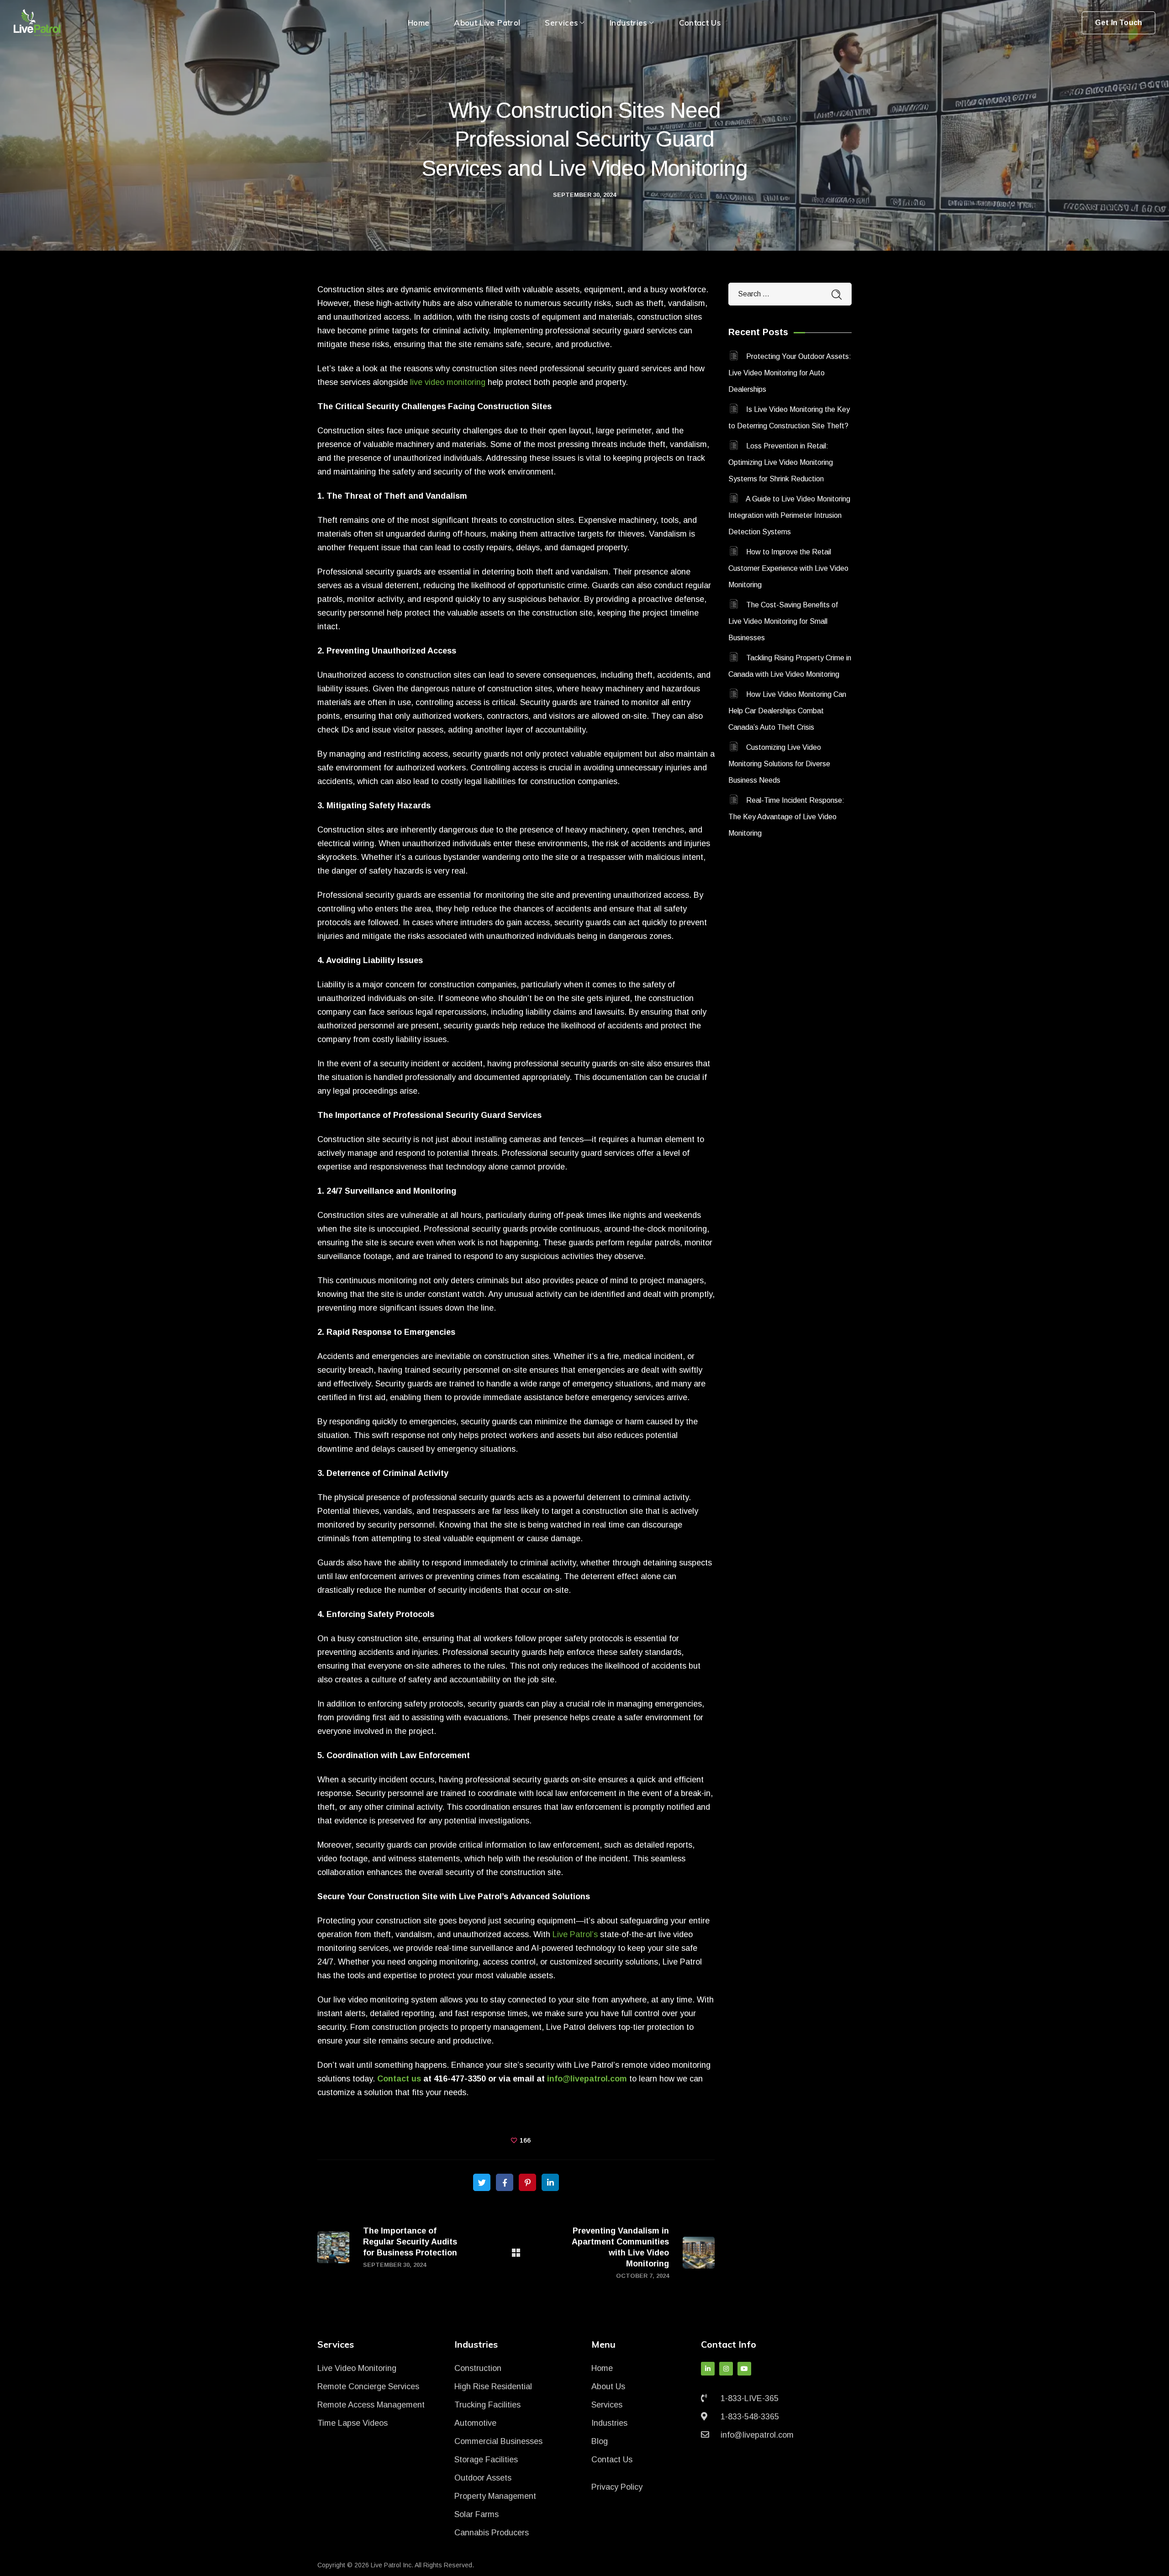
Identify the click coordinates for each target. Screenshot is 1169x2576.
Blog (600, 2441)
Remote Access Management (371, 2405)
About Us (608, 2386)
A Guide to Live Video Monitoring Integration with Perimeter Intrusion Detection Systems (789, 515)
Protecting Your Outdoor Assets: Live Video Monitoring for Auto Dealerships (790, 373)
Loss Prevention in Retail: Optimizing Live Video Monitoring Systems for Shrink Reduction (781, 462)
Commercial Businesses (498, 2441)
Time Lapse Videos (353, 2423)
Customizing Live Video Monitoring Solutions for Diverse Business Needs (779, 764)
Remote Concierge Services (368, 2386)
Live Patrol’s (575, 1934)
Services (607, 2405)
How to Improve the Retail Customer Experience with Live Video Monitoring (788, 568)
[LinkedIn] (708, 2369)
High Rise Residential (493, 2386)
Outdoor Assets (483, 2478)
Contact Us (612, 2460)
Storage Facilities (486, 2460)
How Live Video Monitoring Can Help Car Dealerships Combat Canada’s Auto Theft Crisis (787, 711)
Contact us (399, 2079)
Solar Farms (477, 2514)
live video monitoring (448, 382)
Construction (478, 2368)
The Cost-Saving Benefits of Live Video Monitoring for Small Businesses (783, 621)
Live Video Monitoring (357, 2368)
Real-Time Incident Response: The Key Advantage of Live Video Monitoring (786, 817)
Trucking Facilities (487, 2405)
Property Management (495, 2496)
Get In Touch (1119, 23)
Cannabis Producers (492, 2533)
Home (602, 2368)
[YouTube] (744, 2369)
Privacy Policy (617, 2487)
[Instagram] (726, 2369)
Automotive (475, 2423)
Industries (609, 2423)
